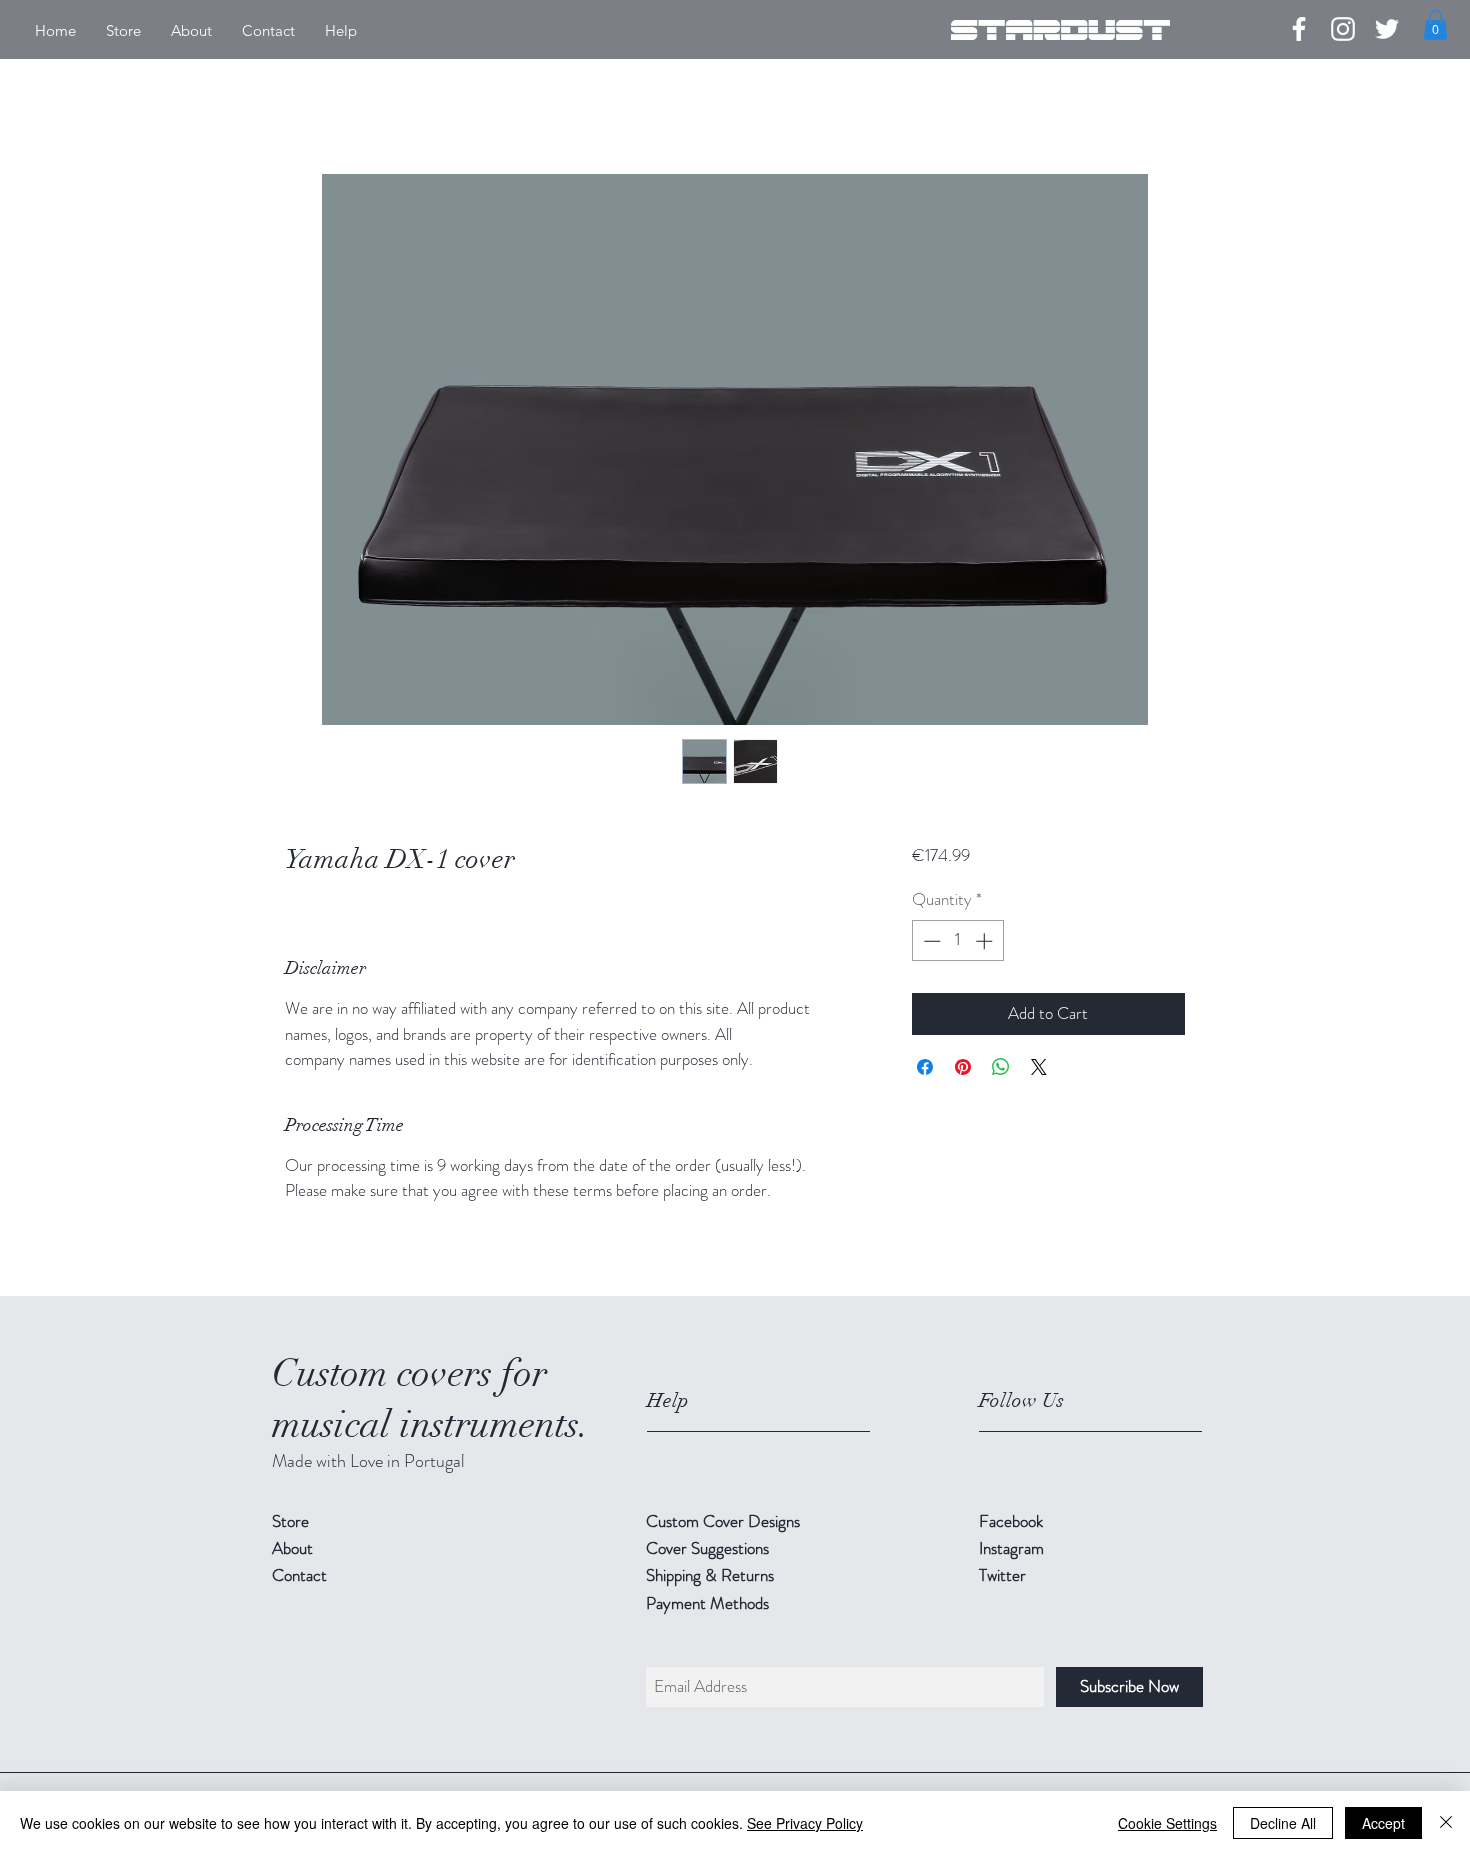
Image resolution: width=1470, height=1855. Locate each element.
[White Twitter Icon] (1387, 29)
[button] (1435, 25)
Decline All (1283, 1823)
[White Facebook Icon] (1299, 29)
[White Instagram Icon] (1343, 29)
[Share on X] (1039, 1067)
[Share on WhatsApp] (1001, 1067)
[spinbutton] (957, 941)
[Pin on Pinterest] (963, 1067)
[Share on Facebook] (925, 1067)
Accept (1383, 1823)
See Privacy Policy (805, 1823)
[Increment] (986, 941)
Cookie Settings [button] (1167, 1823)
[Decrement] (930, 941)
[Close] (1446, 1823)
